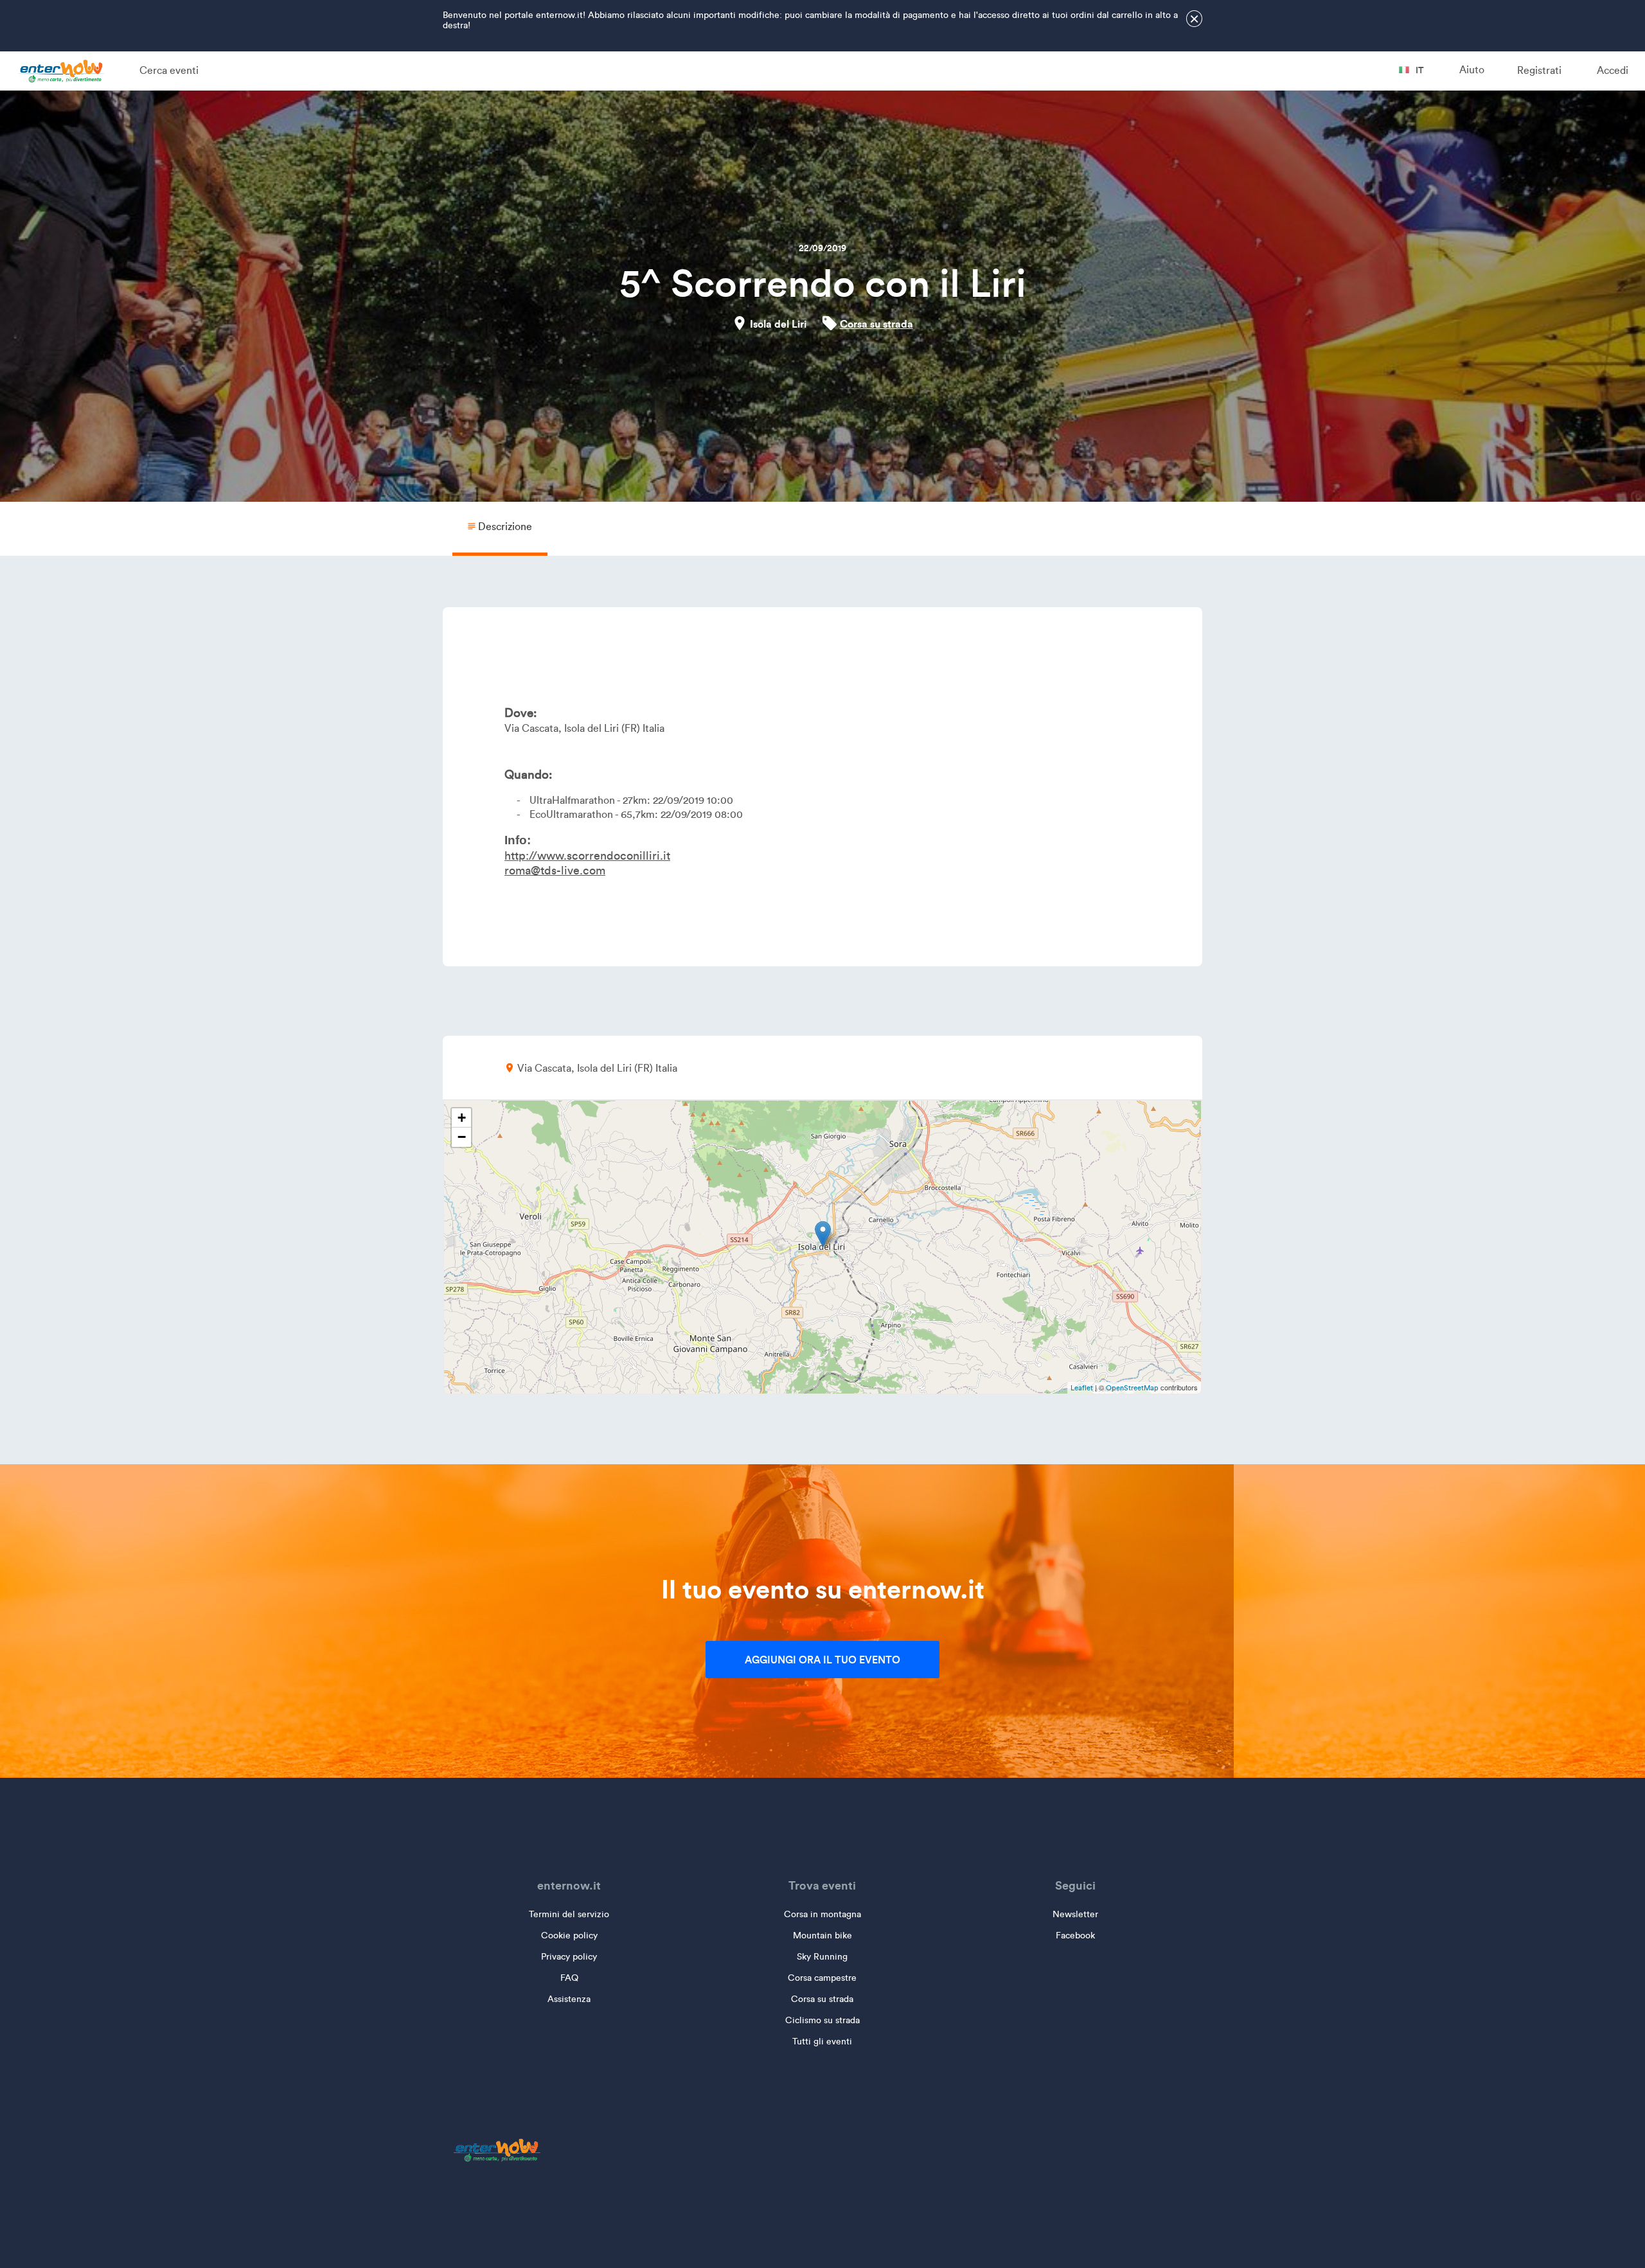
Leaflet (1082, 1388)
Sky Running (822, 1957)
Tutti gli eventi (822, 2042)
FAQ (569, 1978)
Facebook (1075, 1936)
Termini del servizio (569, 1914)
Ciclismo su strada (822, 2020)
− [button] (462, 1137)
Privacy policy (569, 1957)
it (1419, 70)
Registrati (1539, 70)
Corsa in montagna (822, 1914)
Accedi (1613, 70)
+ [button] (462, 1118)
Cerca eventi (169, 70)
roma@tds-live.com (555, 871)
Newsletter (1075, 1914)
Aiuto (1472, 70)
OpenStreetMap (1132, 1388)
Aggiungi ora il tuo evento (822, 1660)
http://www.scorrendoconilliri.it (587, 856)
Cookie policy (569, 1936)
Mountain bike (822, 1936)
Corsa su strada (876, 324)
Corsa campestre (822, 1978)
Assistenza (569, 1999)
